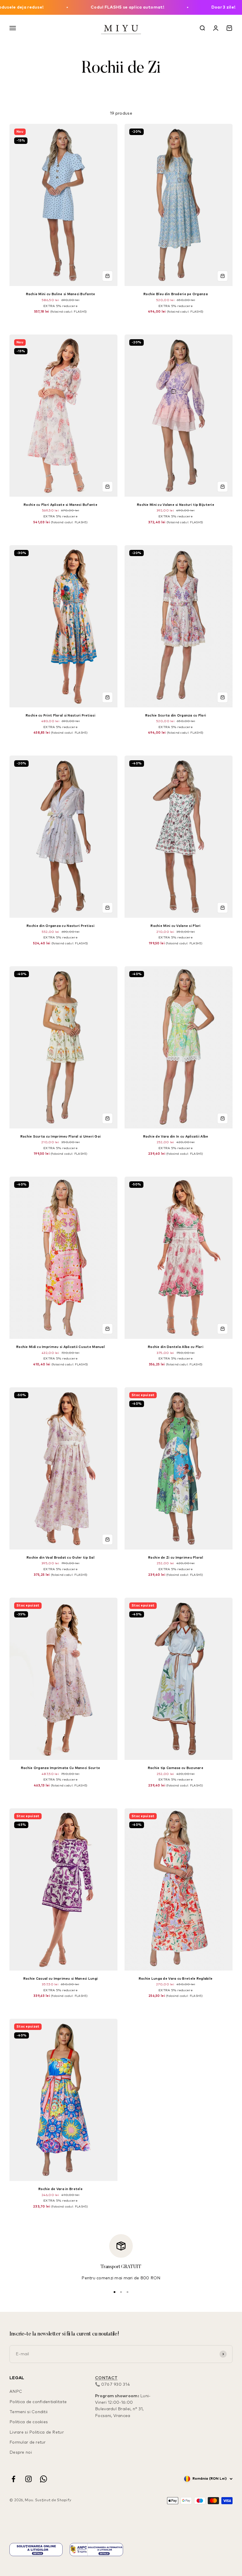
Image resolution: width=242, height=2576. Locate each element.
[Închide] (225, 2397)
